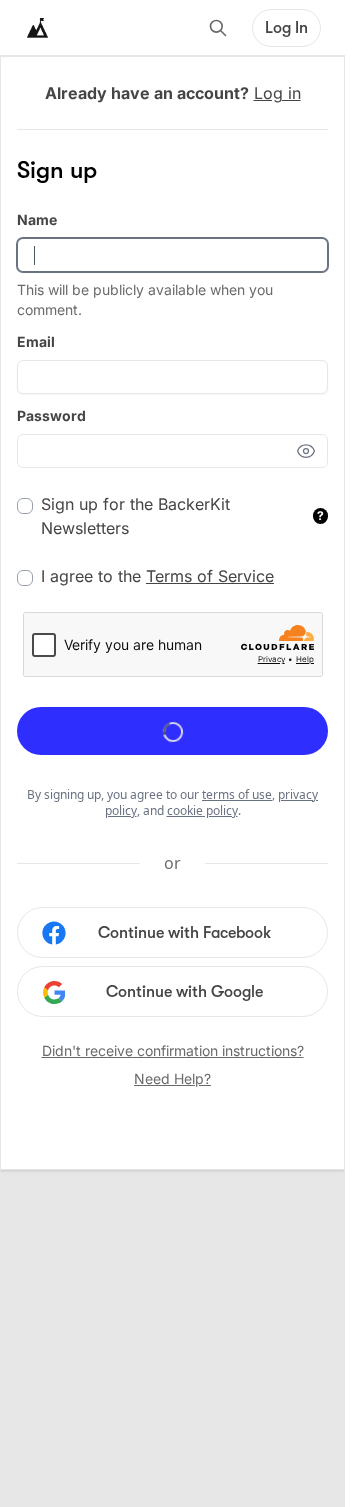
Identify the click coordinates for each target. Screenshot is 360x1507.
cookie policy (202, 810)
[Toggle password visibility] (312, 451)
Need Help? (172, 1078)
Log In (286, 28)
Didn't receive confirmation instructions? (173, 1050)
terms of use (237, 794)
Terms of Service (210, 576)
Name (37, 219)
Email (36, 341)
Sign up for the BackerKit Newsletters (182, 516)
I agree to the (157, 576)
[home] (38, 28)
